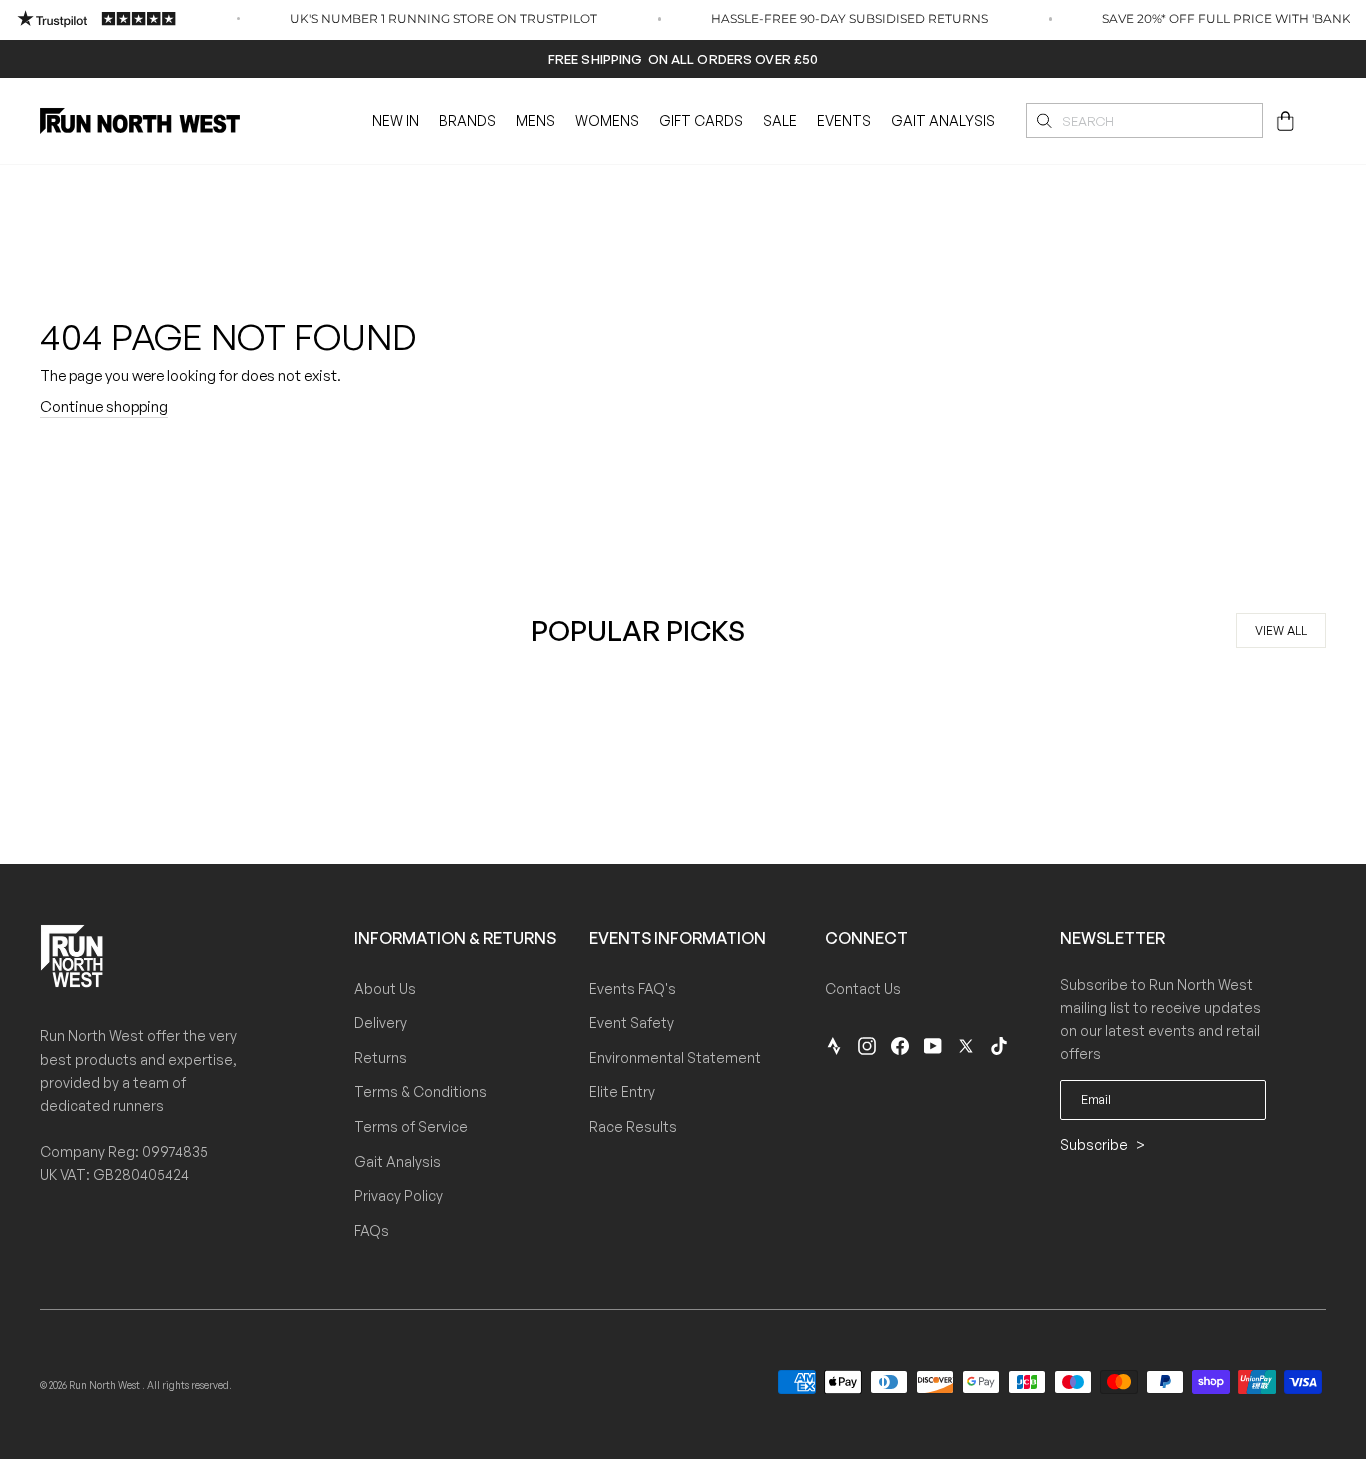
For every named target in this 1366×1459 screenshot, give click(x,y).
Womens (607, 120)
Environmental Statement (675, 1057)
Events (844, 120)
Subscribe (1095, 1144)
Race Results (633, 1126)
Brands (467, 120)
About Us (385, 988)
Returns (380, 1057)
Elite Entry (622, 1091)
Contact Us (863, 988)
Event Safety (631, 1022)
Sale (780, 120)
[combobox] (1144, 120)
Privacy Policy (398, 1195)
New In (395, 120)
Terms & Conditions (420, 1091)
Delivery (380, 1022)
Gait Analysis (943, 120)
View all (1281, 630)
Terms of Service (411, 1126)
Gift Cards (701, 120)
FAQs (371, 1230)
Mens (535, 120)
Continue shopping (104, 406)
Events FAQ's (632, 988)
